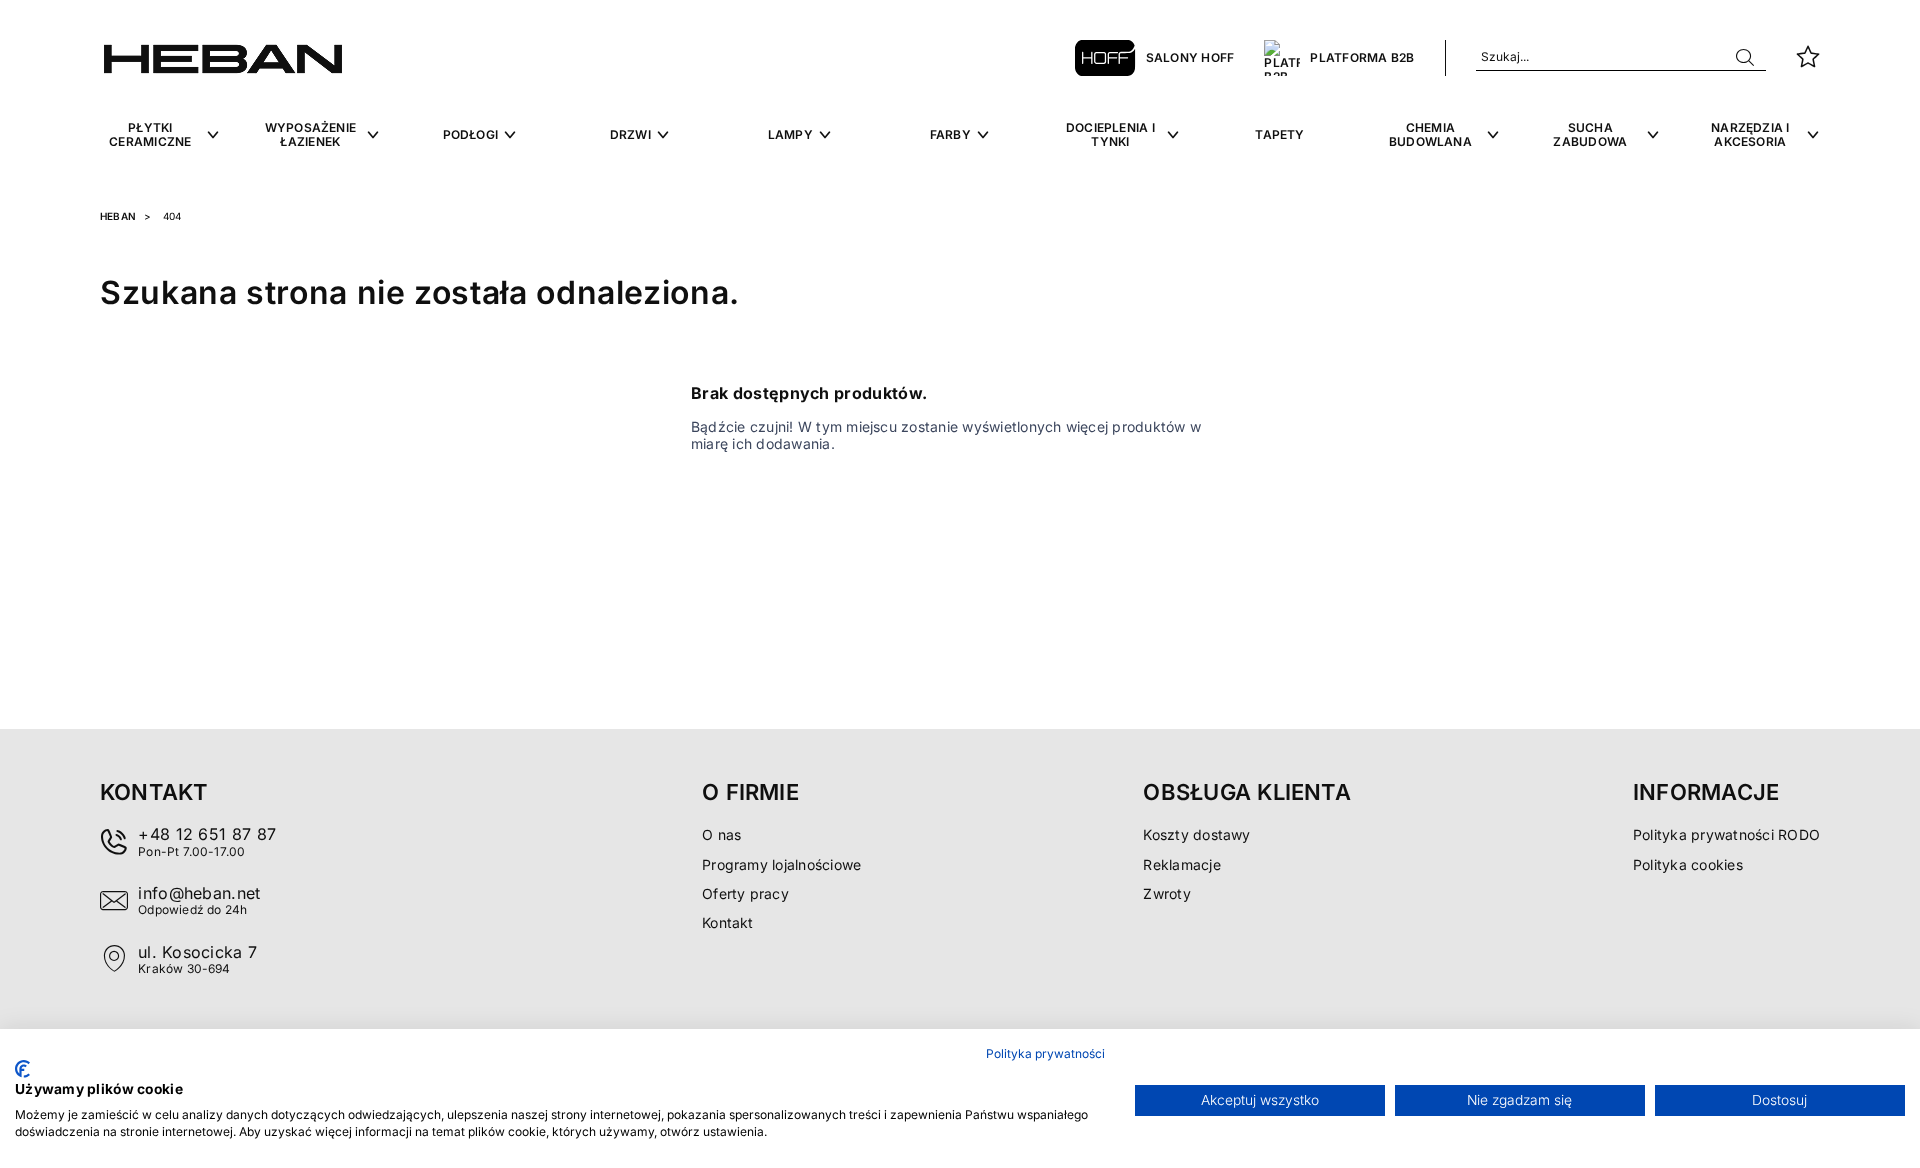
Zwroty (1166, 893)
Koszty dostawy (1196, 834)
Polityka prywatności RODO (1726, 834)
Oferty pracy (745, 893)
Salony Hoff (1190, 57)
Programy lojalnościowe (781, 864)
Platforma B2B (1362, 57)
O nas (721, 834)
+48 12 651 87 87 (207, 834)
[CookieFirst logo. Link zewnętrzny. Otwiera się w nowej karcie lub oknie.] (22, 1069)
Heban (118, 216)
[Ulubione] (1808, 58)
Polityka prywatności (1045, 1053)
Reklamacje (1181, 864)
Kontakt (728, 922)
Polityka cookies (1688, 864)
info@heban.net (199, 893)
